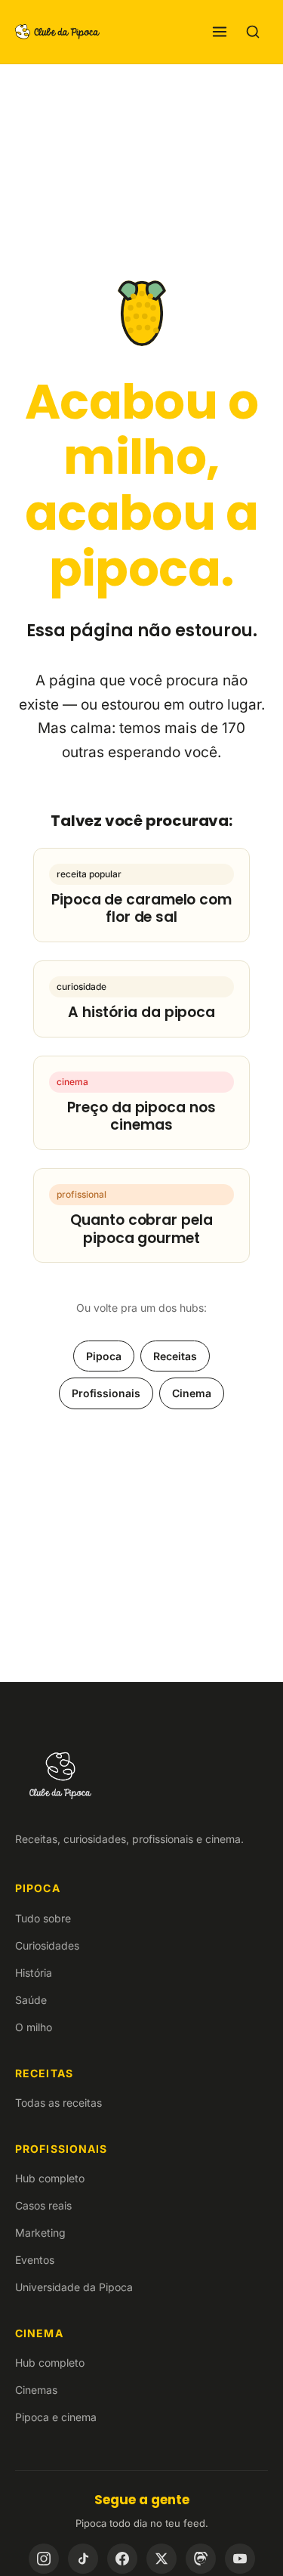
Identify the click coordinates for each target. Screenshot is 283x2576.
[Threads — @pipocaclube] (201, 2559)
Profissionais (106, 1393)
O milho (34, 2027)
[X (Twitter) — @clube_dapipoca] (161, 2559)
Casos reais (43, 2205)
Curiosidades (47, 1945)
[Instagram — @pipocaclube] (44, 2559)
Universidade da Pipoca (74, 2287)
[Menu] (220, 32)
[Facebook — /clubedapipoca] (122, 2559)
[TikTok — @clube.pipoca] (83, 2559)
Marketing (40, 2233)
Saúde (31, 2000)
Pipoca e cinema (56, 2417)
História (34, 1973)
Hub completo (50, 2178)
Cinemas (36, 2390)
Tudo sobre (43, 1918)
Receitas (175, 1356)
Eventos (35, 2260)
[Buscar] (253, 32)
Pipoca (104, 1356)
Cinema (192, 1393)
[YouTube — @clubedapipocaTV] (240, 2559)
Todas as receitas (58, 2103)
